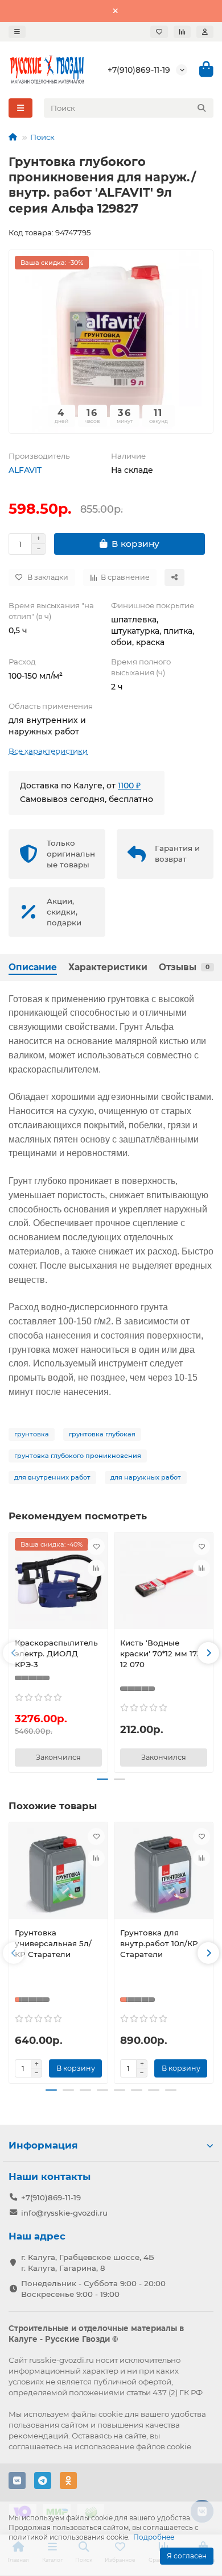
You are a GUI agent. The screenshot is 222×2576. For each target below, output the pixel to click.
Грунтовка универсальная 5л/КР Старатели (53, 1943)
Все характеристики (48, 751)
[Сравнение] (182, 32)
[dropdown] (17, 32)
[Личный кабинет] (205, 32)
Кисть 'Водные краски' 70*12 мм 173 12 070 (161, 1653)
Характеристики (108, 967)
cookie (111, 2414)
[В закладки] (96, 1547)
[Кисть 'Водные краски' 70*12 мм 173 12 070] (164, 1584)
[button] (14, 1653)
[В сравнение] (96, 1568)
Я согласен (187, 2556)
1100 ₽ (129, 786)
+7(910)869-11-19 (139, 70)
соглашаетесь (35, 2446)
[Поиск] (202, 108)
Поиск (42, 137)
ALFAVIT (25, 470)
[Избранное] (159, 32)
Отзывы (184, 967)
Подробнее (154, 2537)
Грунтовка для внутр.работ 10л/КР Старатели (159, 1943)
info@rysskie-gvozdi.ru (64, 2213)
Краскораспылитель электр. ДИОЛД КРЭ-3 (56, 1653)
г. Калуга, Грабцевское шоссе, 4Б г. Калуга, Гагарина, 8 (88, 2263)
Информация (43, 2145)
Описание (33, 967)
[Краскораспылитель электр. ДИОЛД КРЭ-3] (58, 1584)
